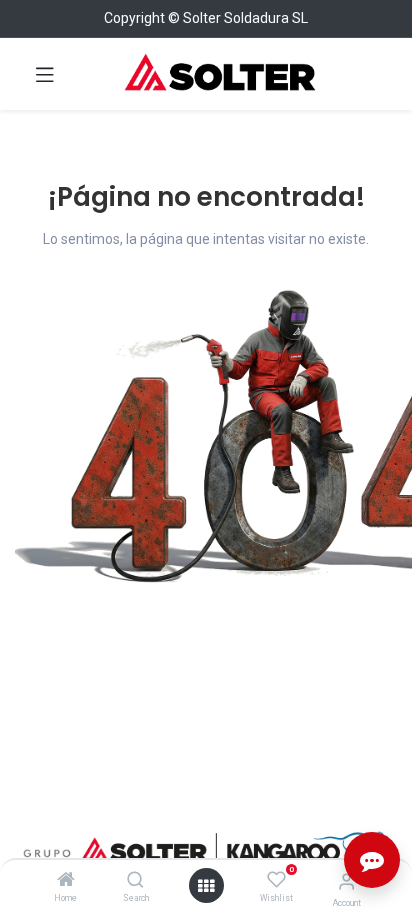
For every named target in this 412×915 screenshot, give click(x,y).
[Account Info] (346, 881)
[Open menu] (206, 886)
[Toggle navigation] (45, 74)
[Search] (135, 881)
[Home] (66, 881)
